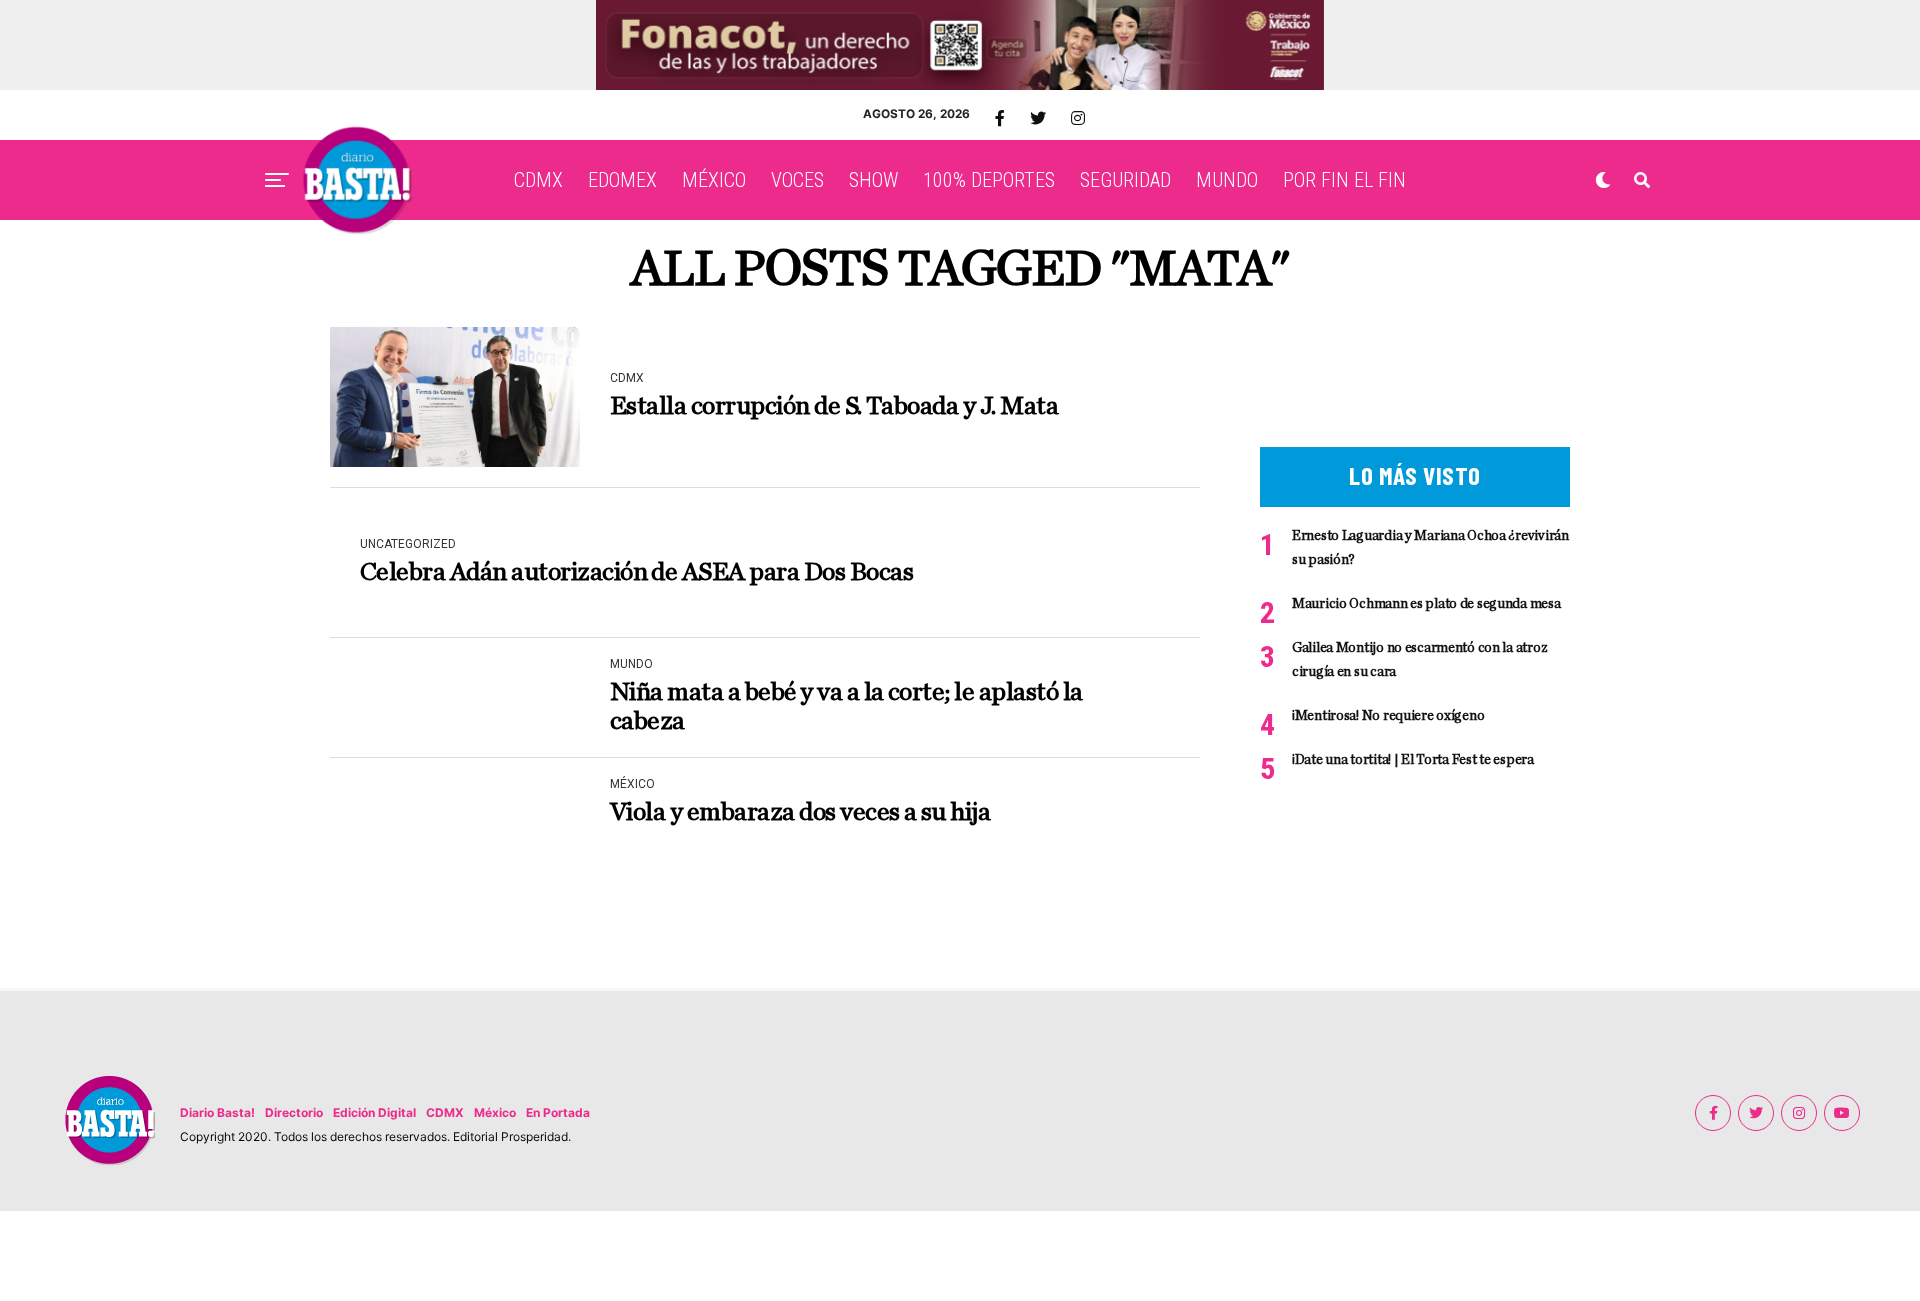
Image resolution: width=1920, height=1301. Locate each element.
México (495, 1112)
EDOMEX (622, 180)
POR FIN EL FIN (1344, 180)
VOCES (797, 180)
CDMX (538, 180)
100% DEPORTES (989, 180)
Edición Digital (374, 1112)
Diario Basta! (217, 1112)
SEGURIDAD (1125, 180)
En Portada (558, 1112)
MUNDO (1227, 180)
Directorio (294, 1112)
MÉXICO (714, 180)
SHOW (873, 180)
